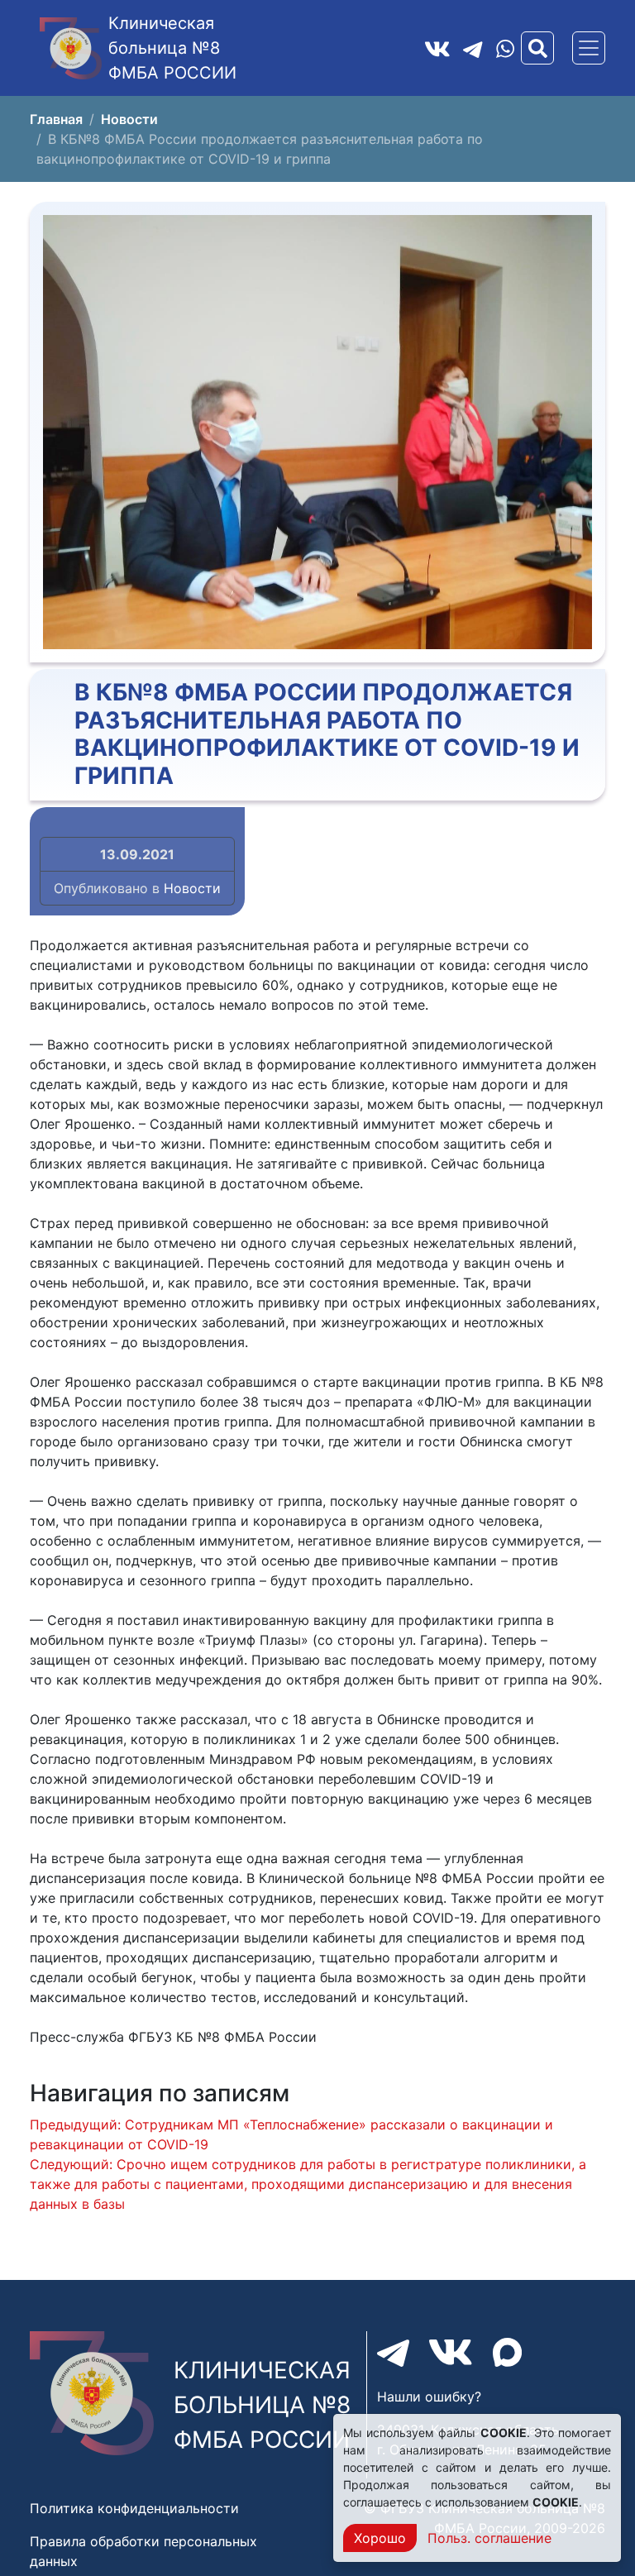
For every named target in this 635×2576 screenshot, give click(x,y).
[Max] (507, 2352)
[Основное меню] (589, 48)
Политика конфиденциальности (134, 2508)
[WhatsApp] (505, 48)
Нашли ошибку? (429, 2397)
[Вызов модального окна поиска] (537, 48)
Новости (192, 888)
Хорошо (380, 2538)
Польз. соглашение (489, 2538)
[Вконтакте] (437, 48)
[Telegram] (473, 48)
